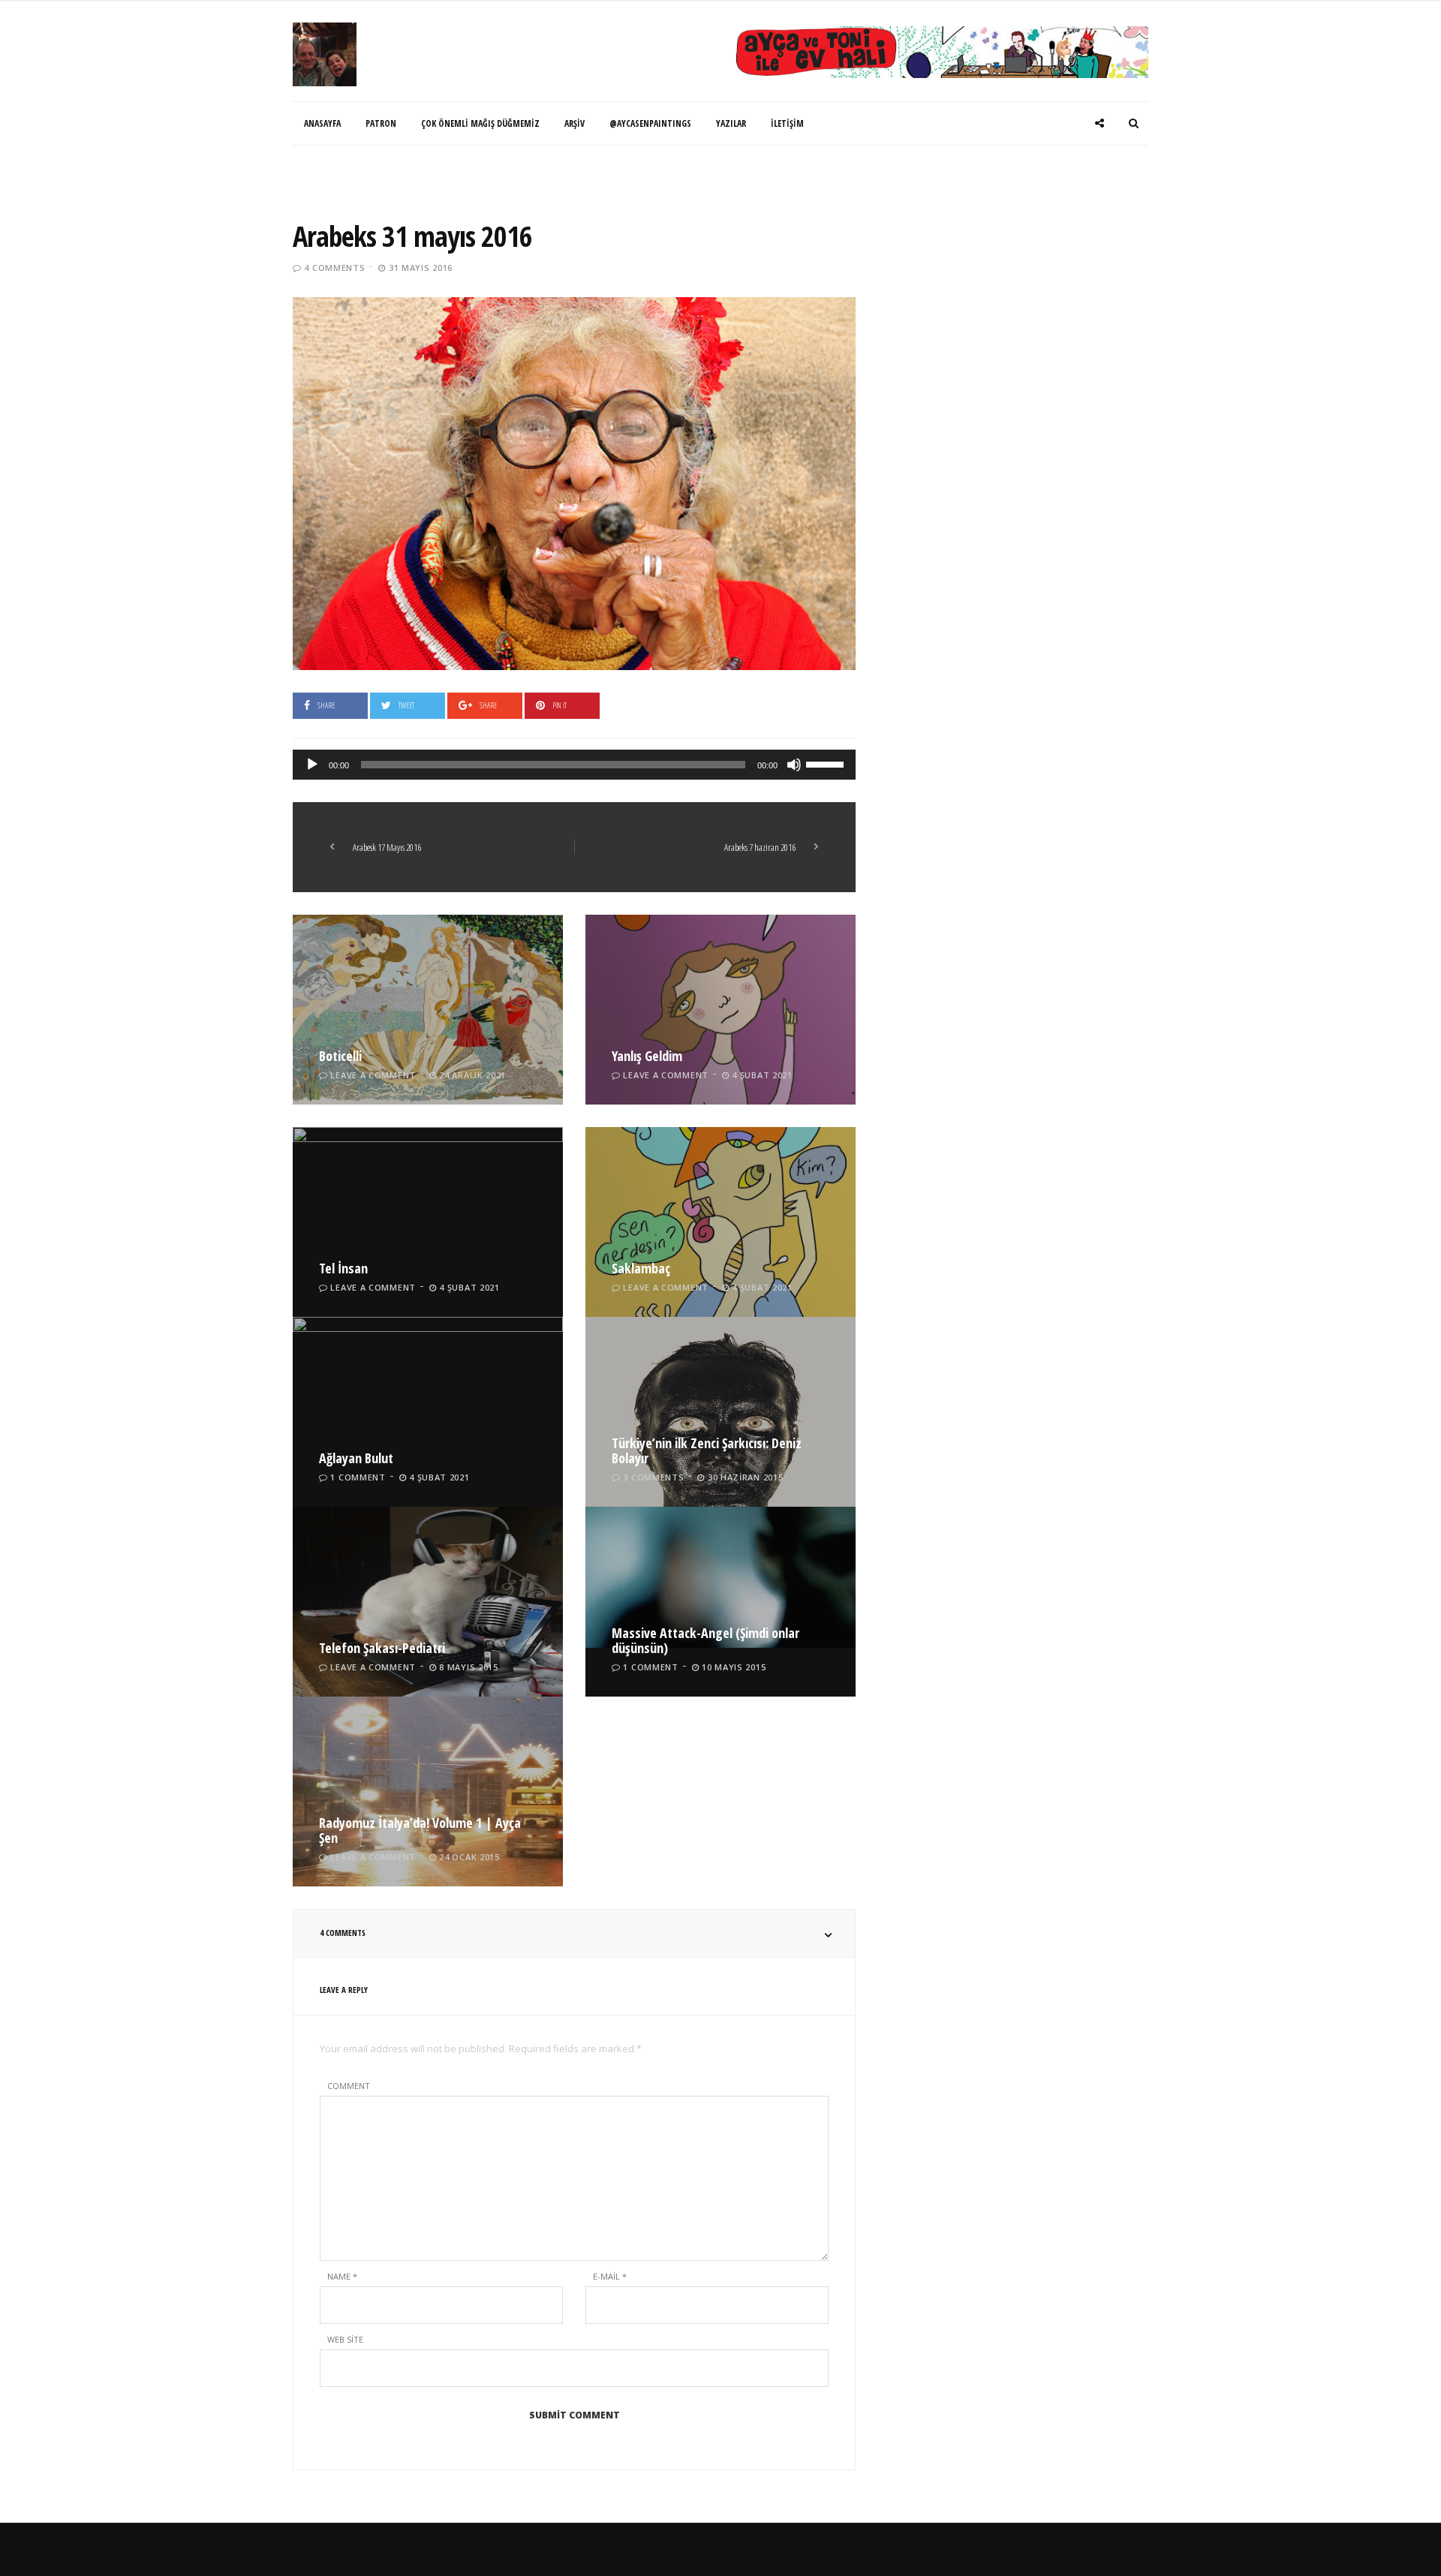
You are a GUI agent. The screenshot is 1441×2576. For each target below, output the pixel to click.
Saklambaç (641, 1268)
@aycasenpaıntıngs (650, 123)
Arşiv (575, 123)
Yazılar (731, 123)
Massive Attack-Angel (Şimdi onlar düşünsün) (705, 1640)
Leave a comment (373, 1075)
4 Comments (334, 268)
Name (342, 2276)
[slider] (827, 763)
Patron (381, 123)
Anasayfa (322, 123)
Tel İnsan (343, 1268)
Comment (349, 2086)
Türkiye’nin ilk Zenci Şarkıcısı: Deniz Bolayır (707, 1450)
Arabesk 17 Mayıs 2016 (387, 847)
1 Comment (358, 1477)
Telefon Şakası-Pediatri (382, 1648)
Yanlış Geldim (647, 1056)
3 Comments (653, 1477)
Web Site (345, 2339)
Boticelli (340, 1056)
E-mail (610, 2276)
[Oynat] (312, 765)
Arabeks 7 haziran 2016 (760, 847)
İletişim (787, 123)
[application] (574, 765)
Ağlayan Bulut (356, 1458)
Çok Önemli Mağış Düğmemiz (480, 123)
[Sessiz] (794, 765)
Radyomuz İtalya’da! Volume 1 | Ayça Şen (420, 1830)
